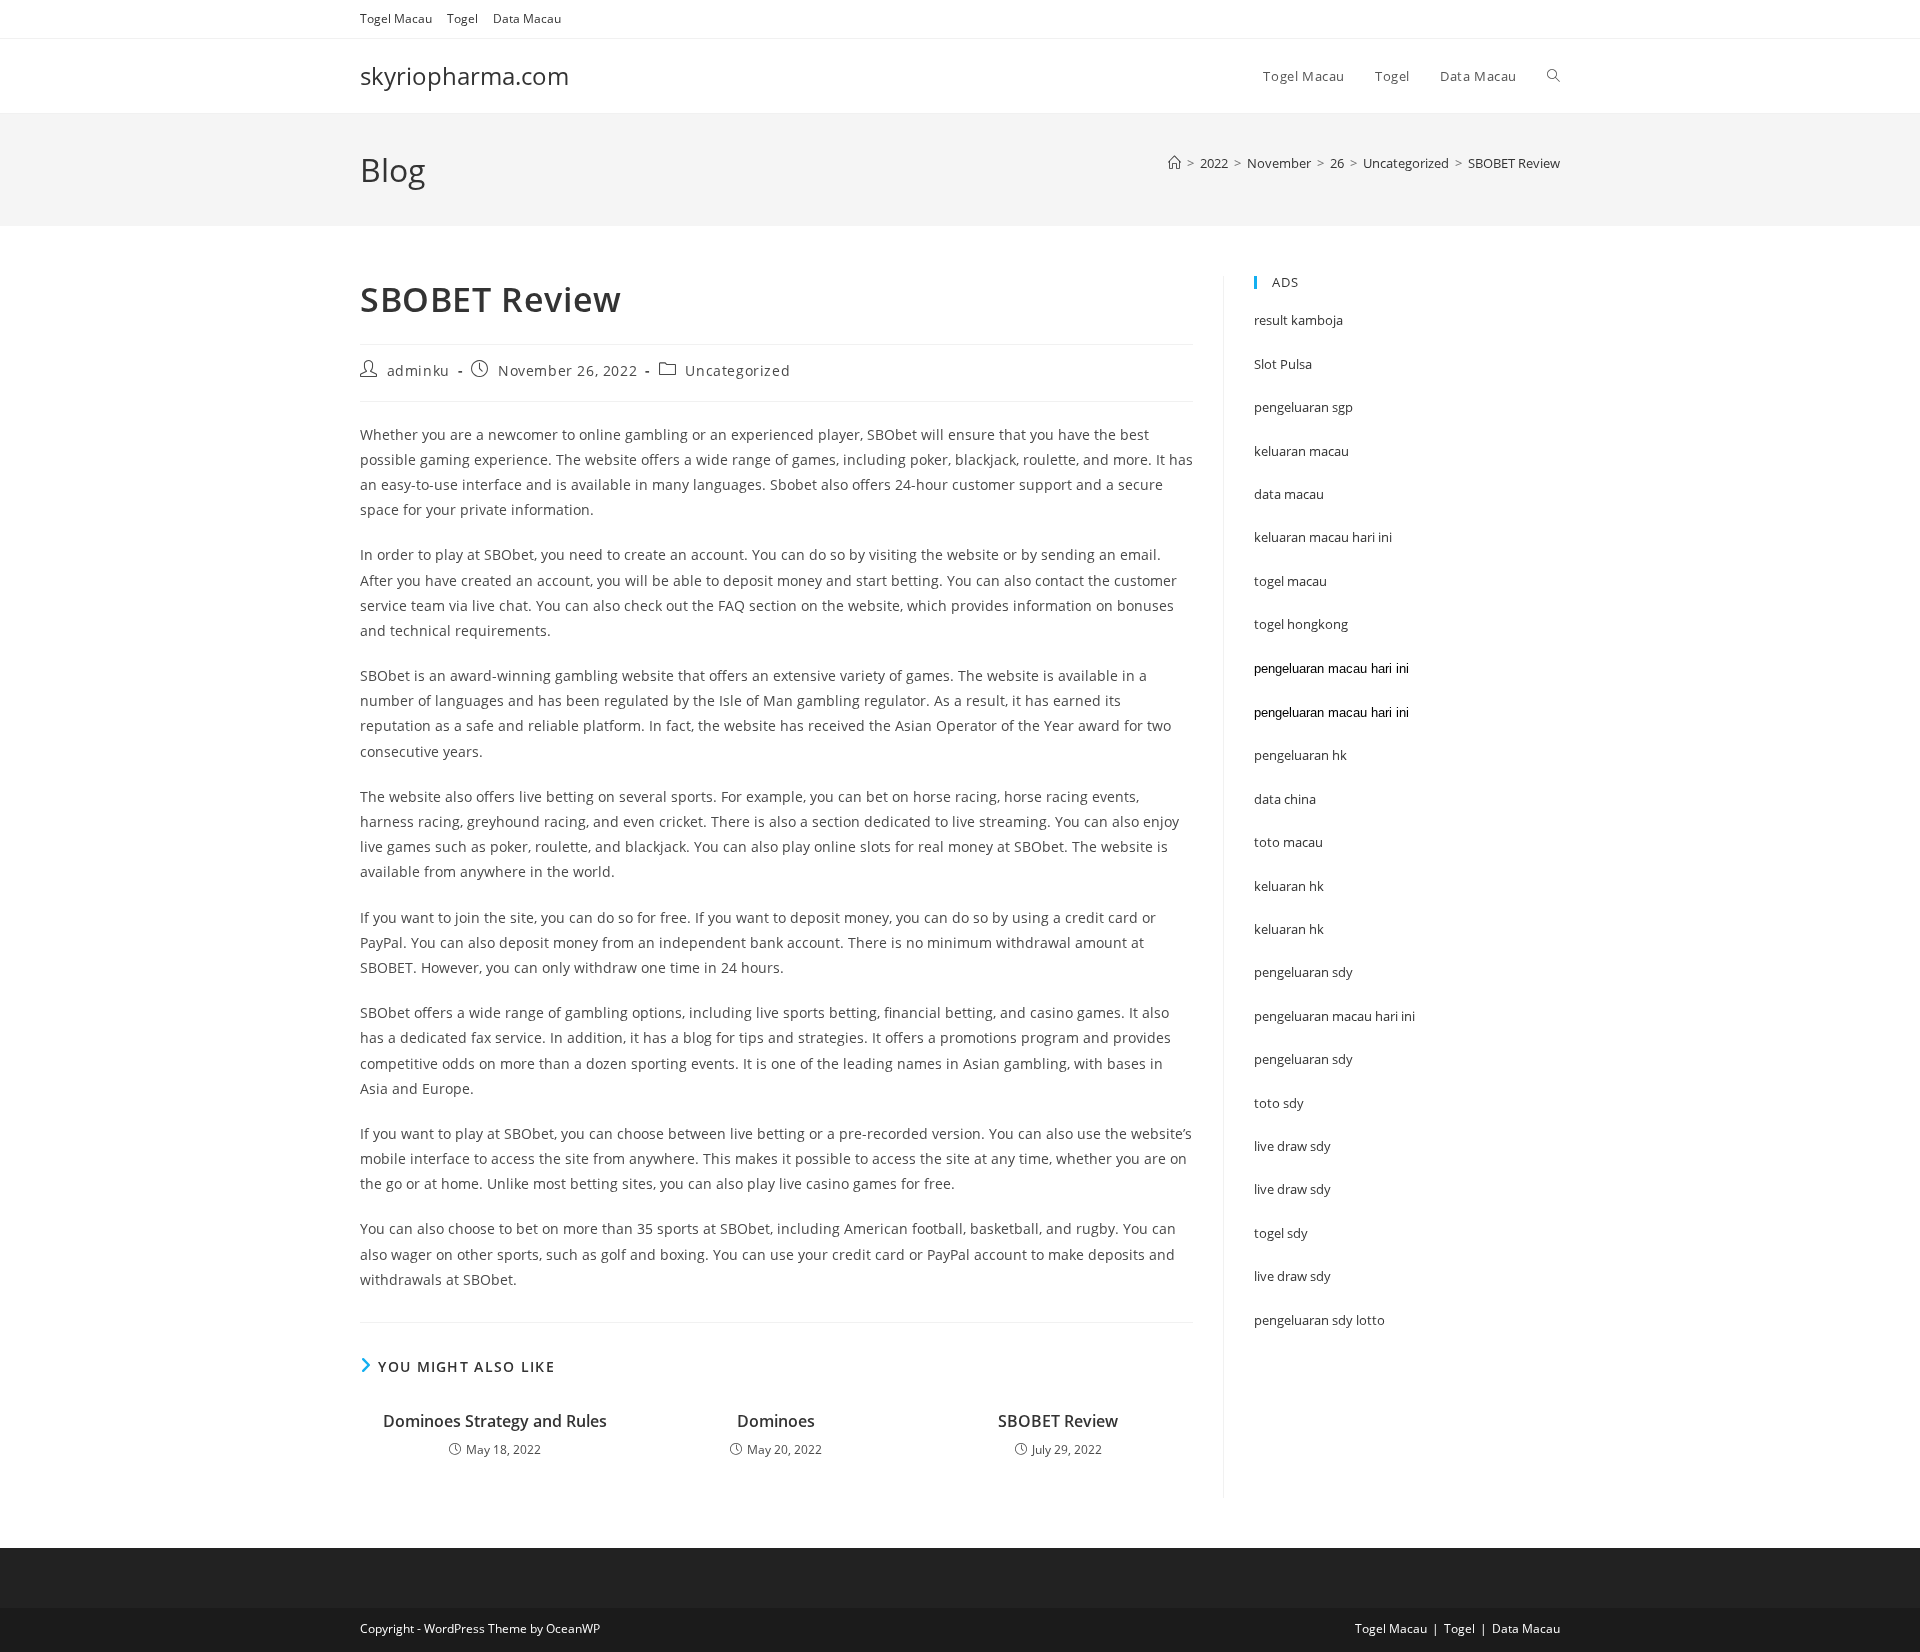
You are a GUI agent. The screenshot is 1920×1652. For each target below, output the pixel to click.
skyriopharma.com (464, 75)
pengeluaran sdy (1303, 1059)
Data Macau (527, 18)
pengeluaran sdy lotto (1319, 1320)
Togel (462, 18)
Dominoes (776, 1421)
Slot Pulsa (1283, 364)
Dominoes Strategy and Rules (495, 1421)
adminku (418, 370)
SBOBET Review (1514, 163)
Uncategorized (737, 370)
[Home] (1174, 163)
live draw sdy (1292, 1276)
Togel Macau (396, 18)
